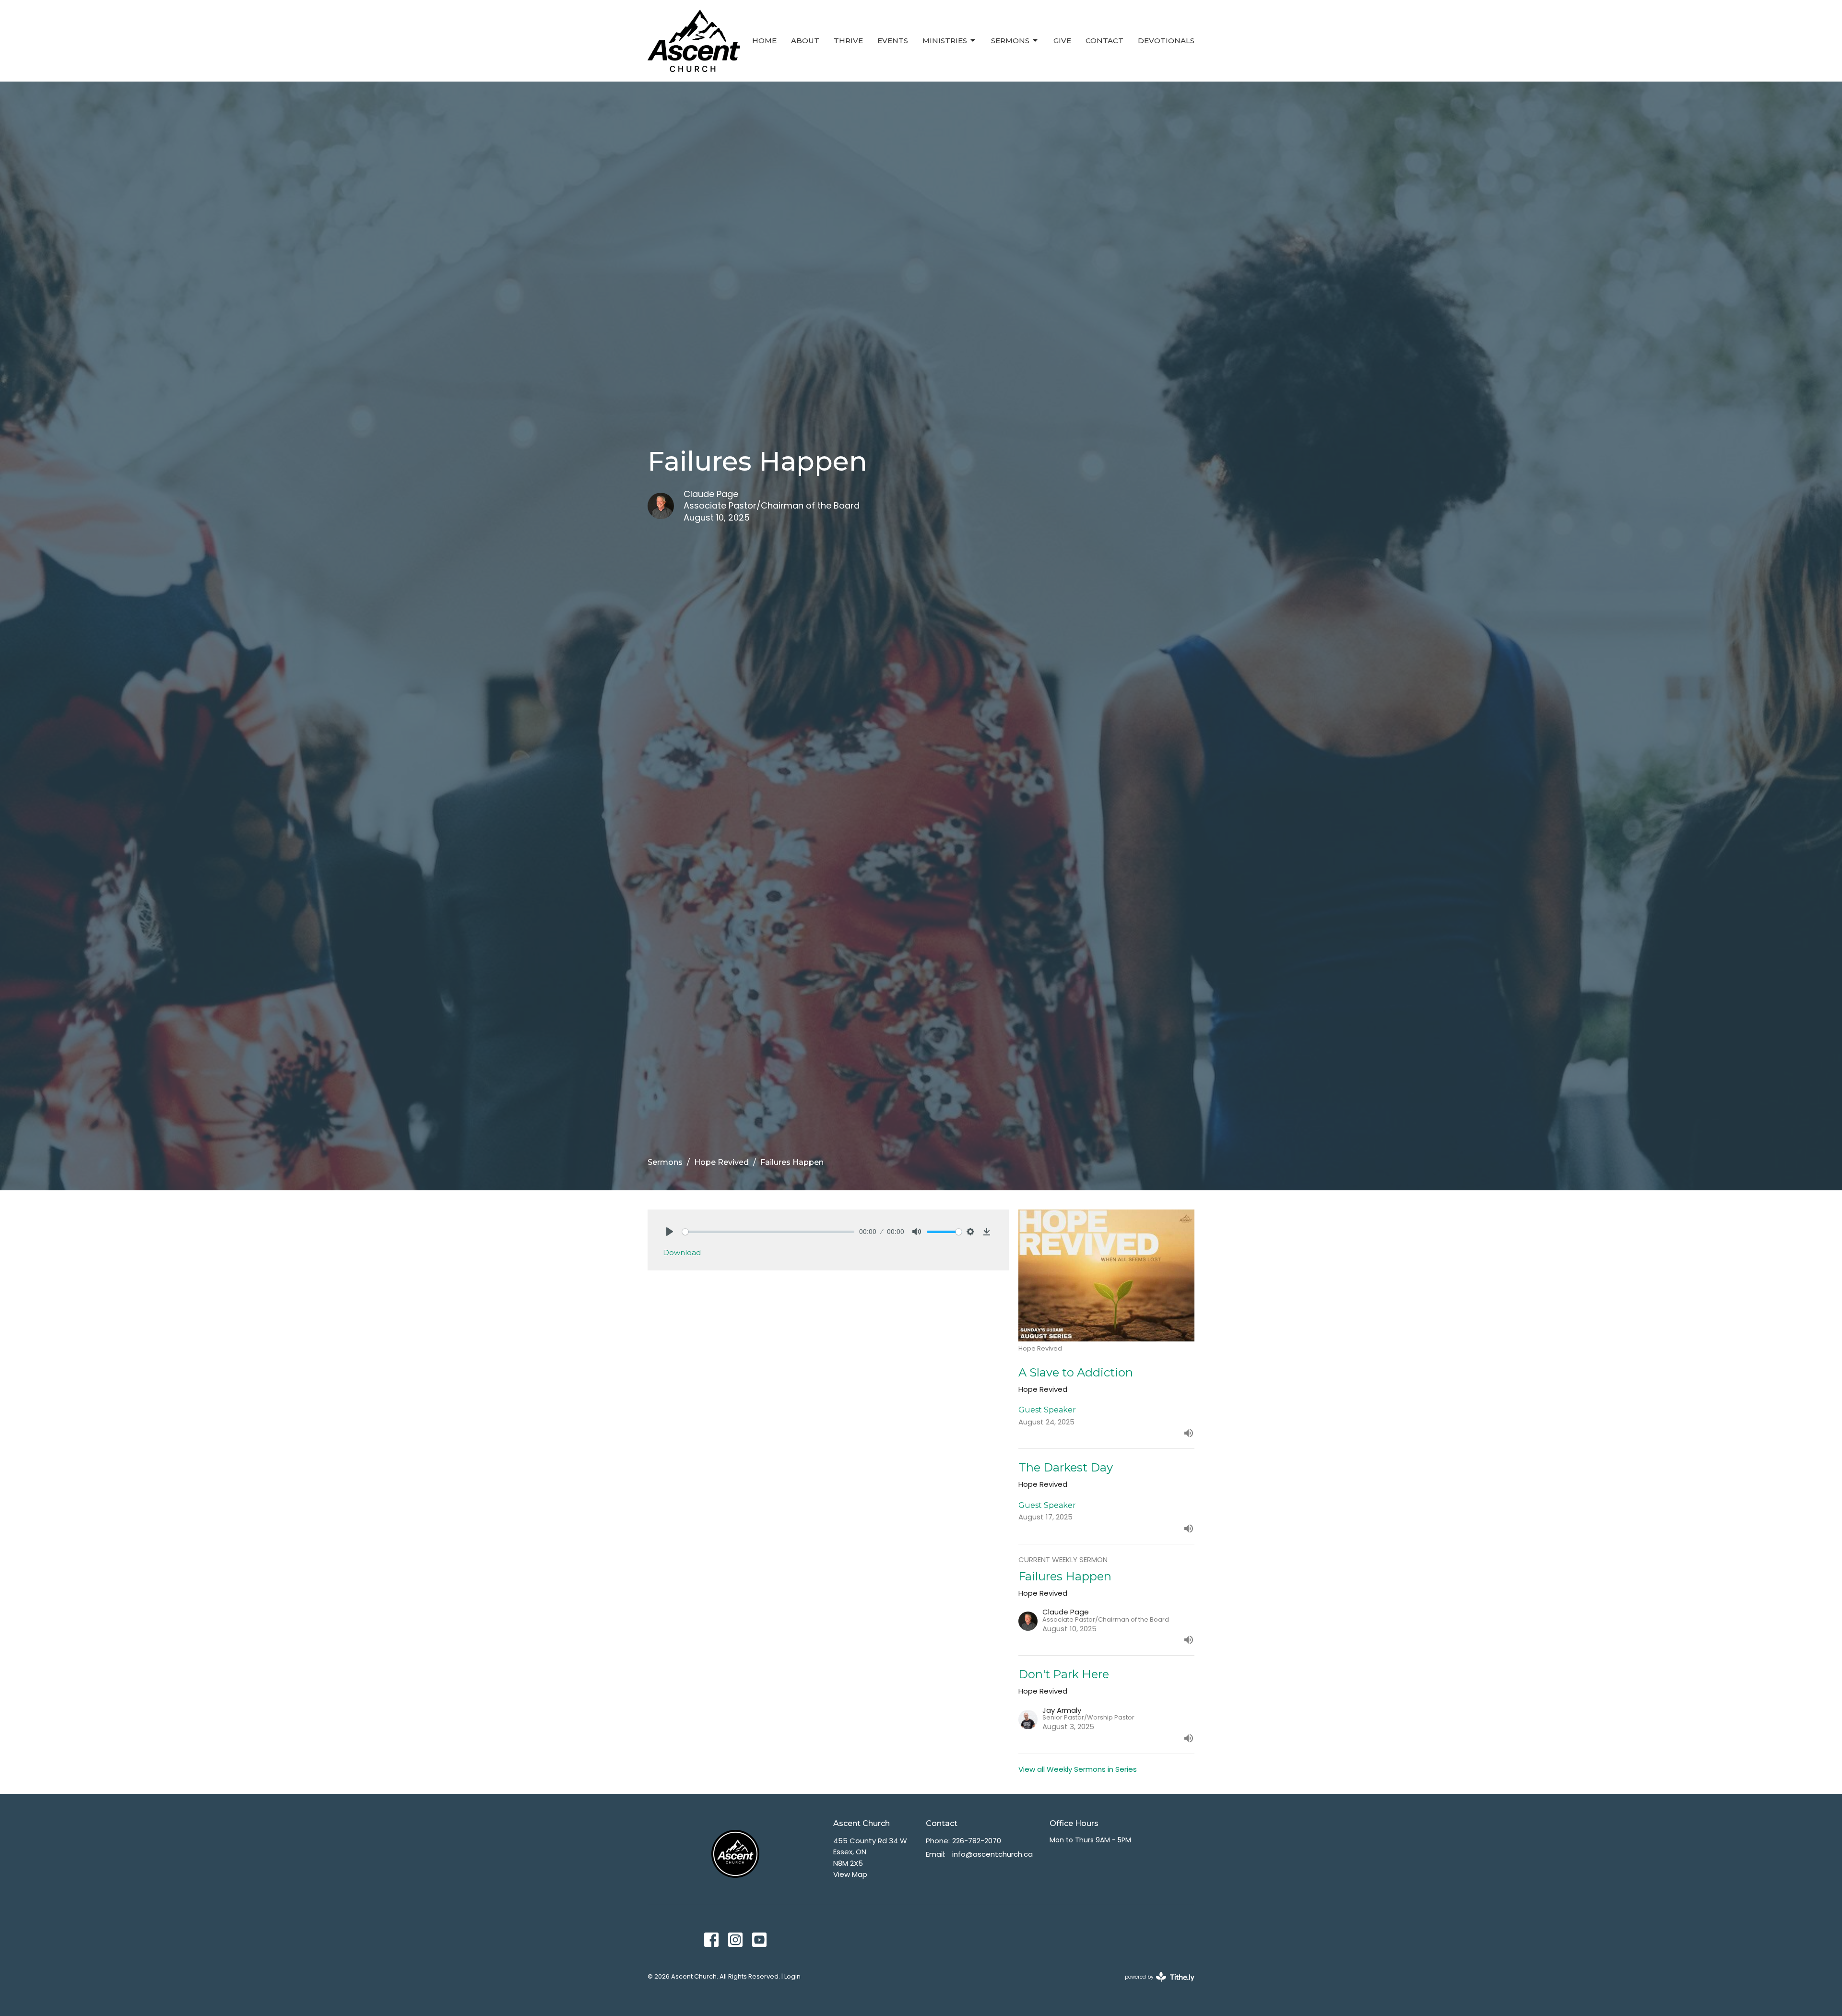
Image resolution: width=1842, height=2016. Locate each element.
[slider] (768, 1232)
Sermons (1010, 41)
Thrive (848, 41)
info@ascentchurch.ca (992, 1854)
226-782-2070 (977, 1841)
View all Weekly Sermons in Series (1078, 1769)
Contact (1104, 41)
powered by (1155, 1985)
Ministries (945, 41)
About (805, 41)
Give (1062, 41)
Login (792, 1976)
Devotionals (1166, 41)
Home (764, 41)
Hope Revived (721, 1162)
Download (682, 1252)
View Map (850, 1874)
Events (893, 41)
